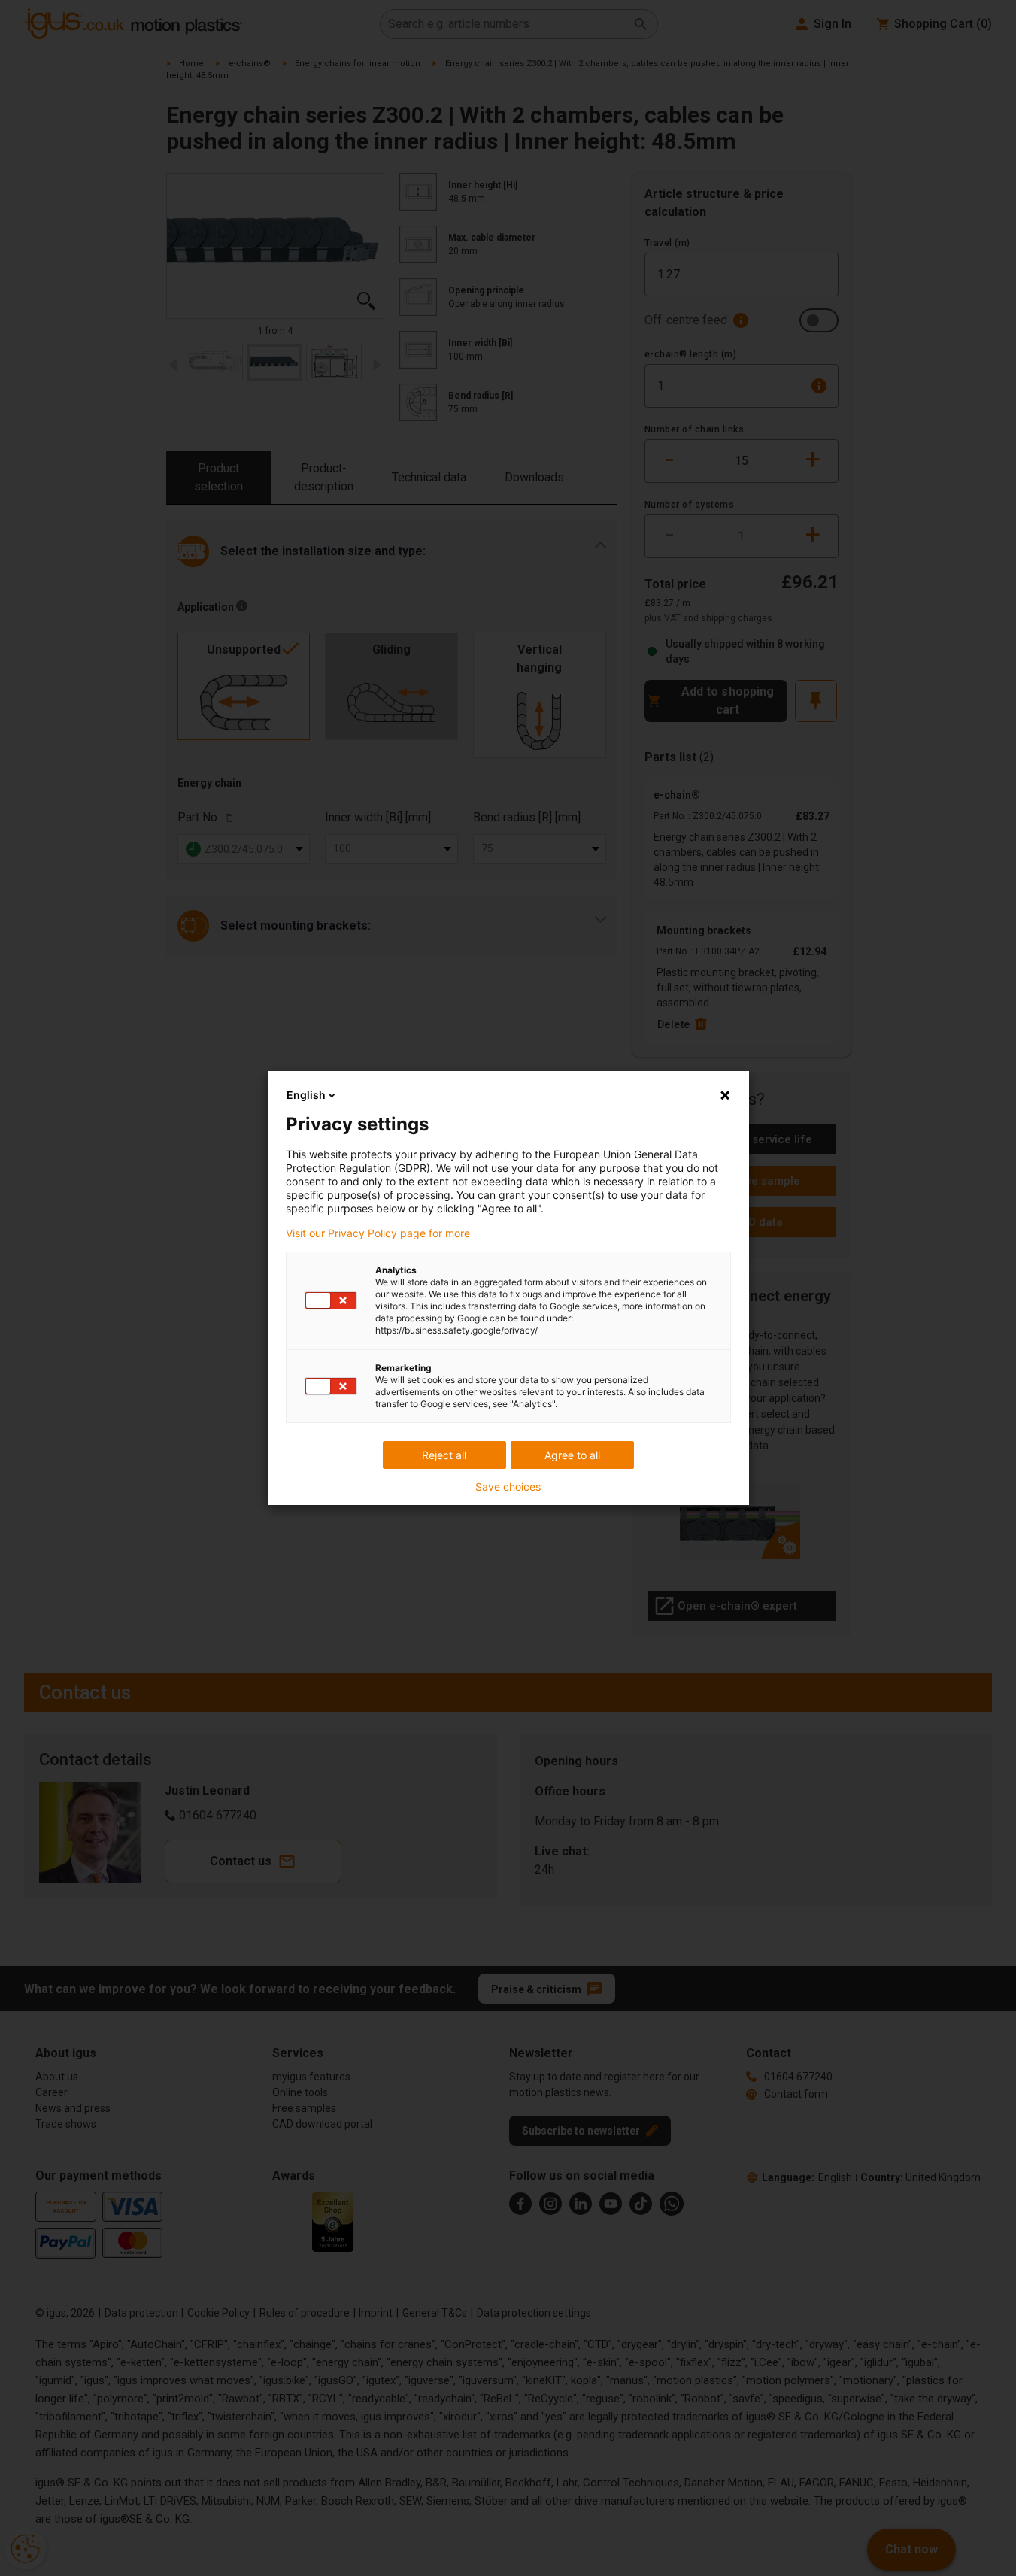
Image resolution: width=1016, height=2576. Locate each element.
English (306, 1095)
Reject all (444, 1455)
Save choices (508, 1487)
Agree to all (572, 1455)
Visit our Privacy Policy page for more (378, 1233)
